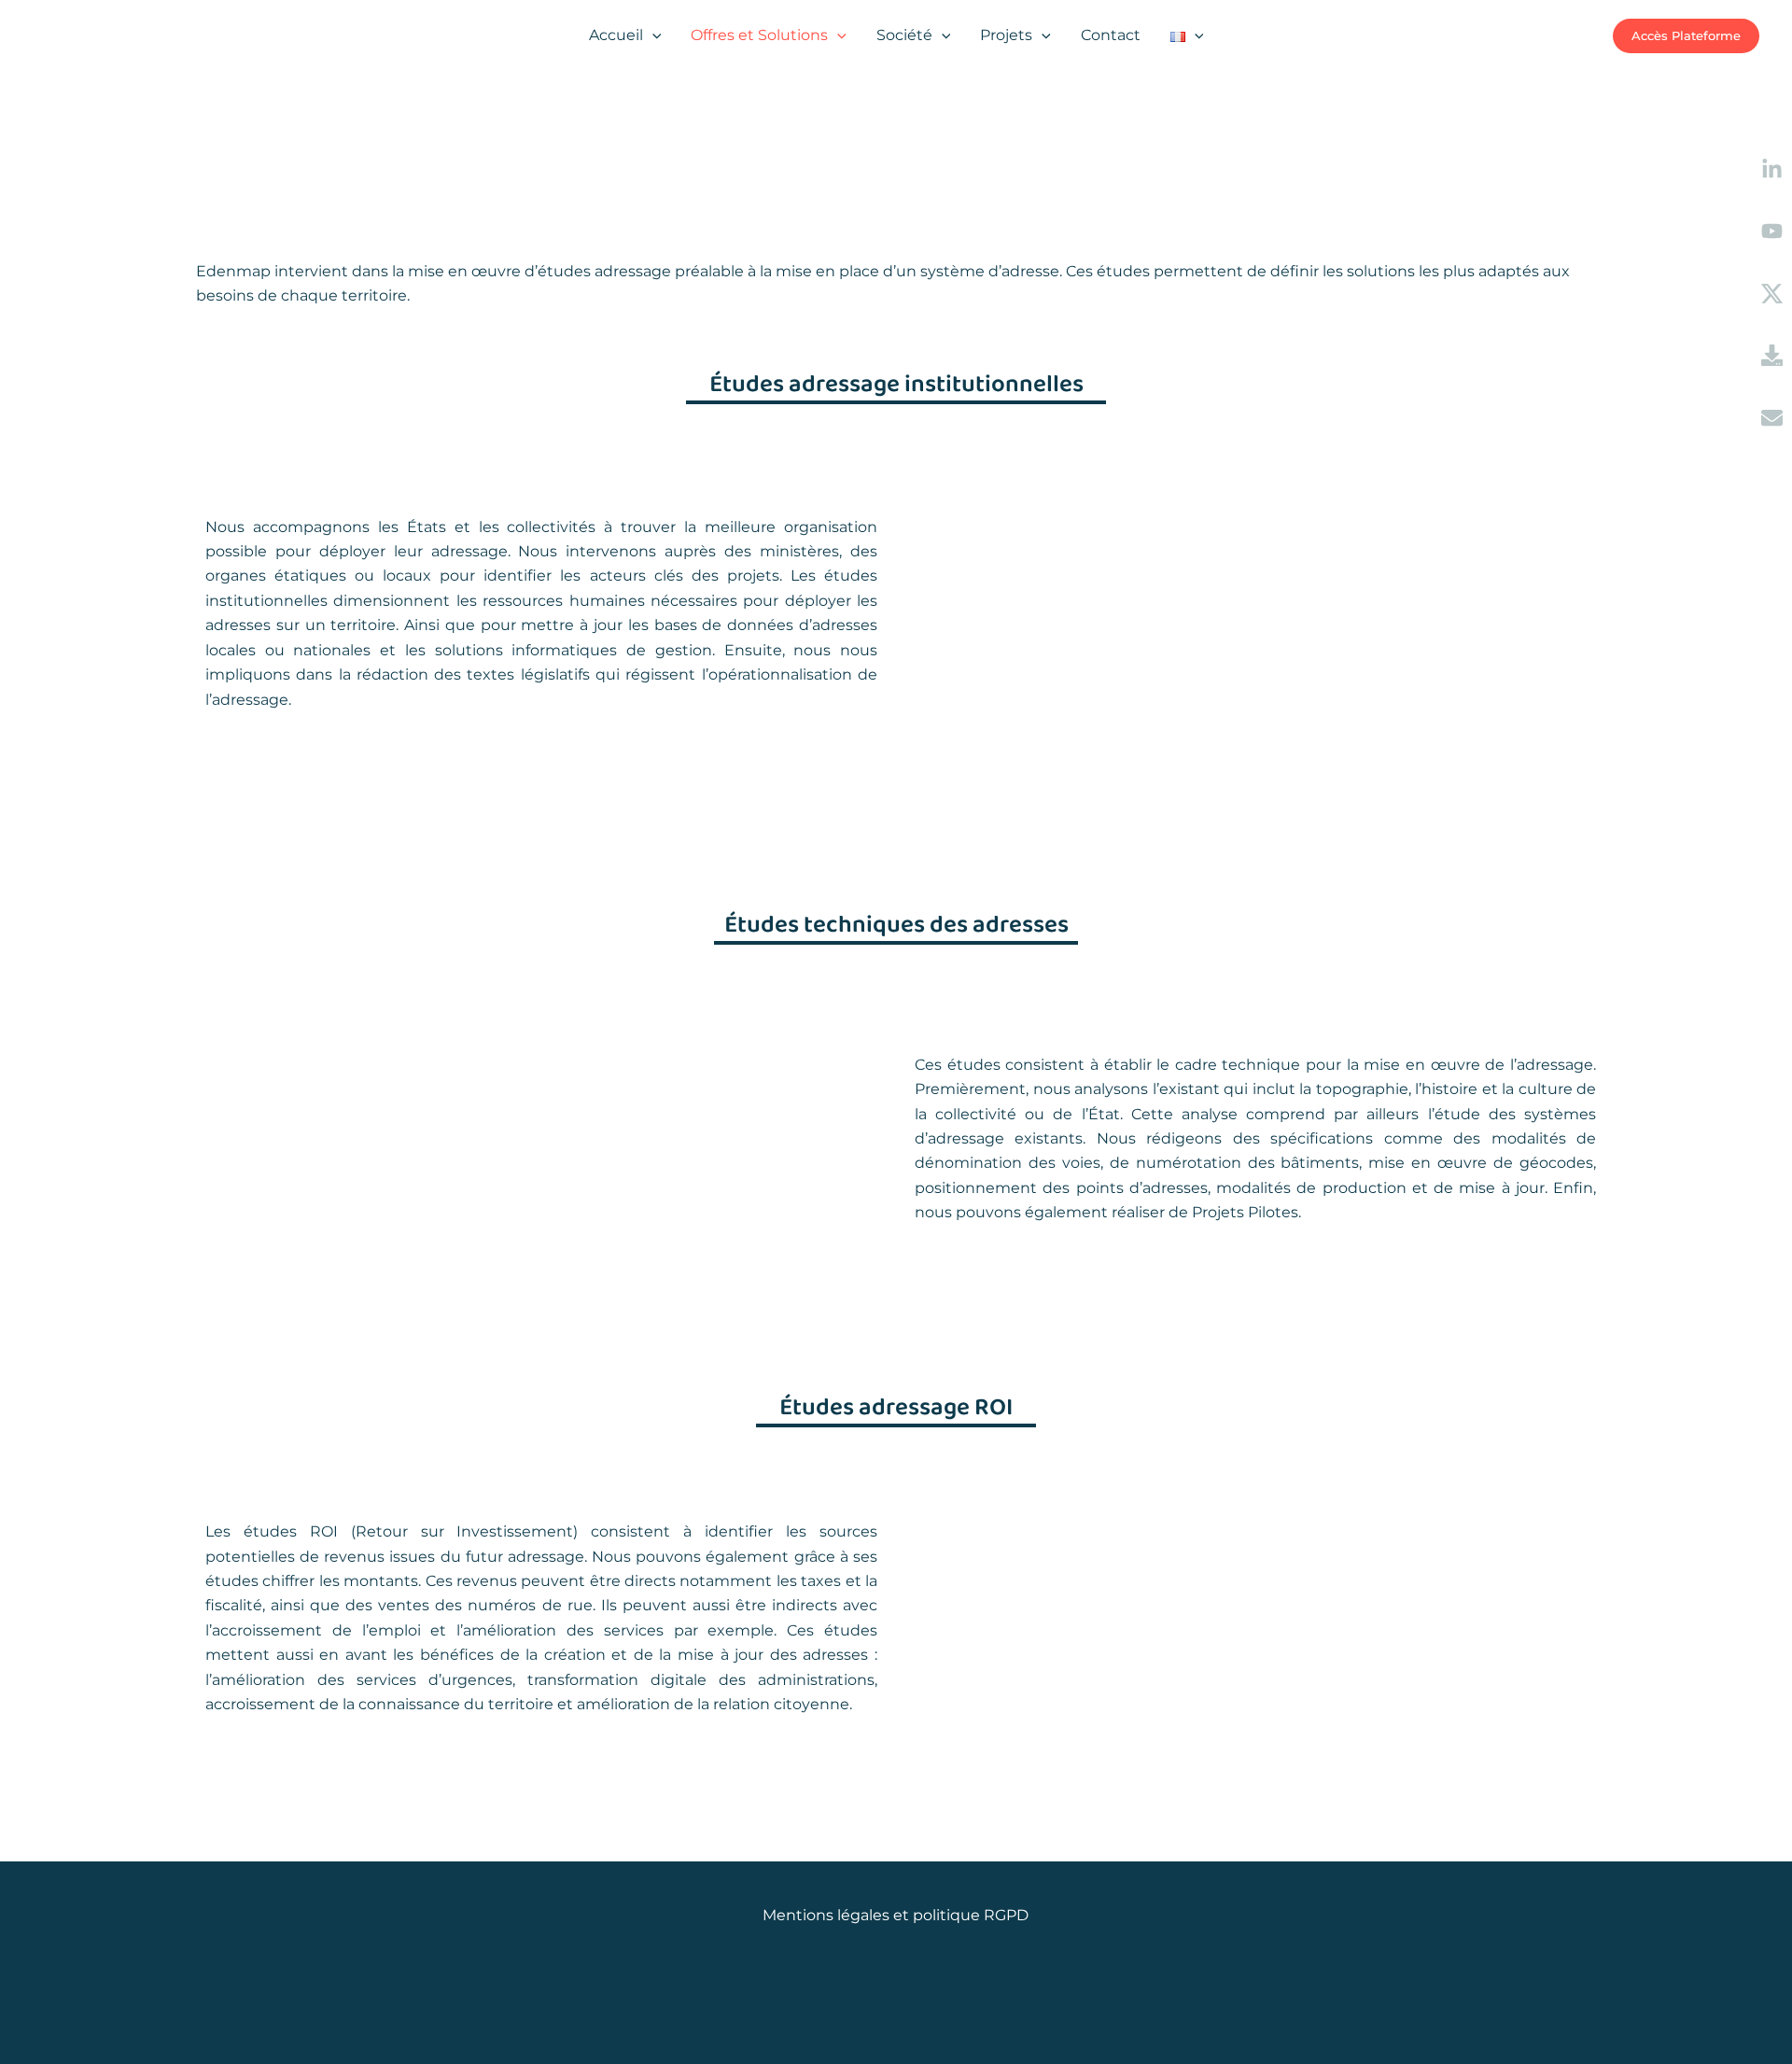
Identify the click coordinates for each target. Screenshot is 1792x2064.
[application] (652, 35)
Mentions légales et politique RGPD (896, 1915)
